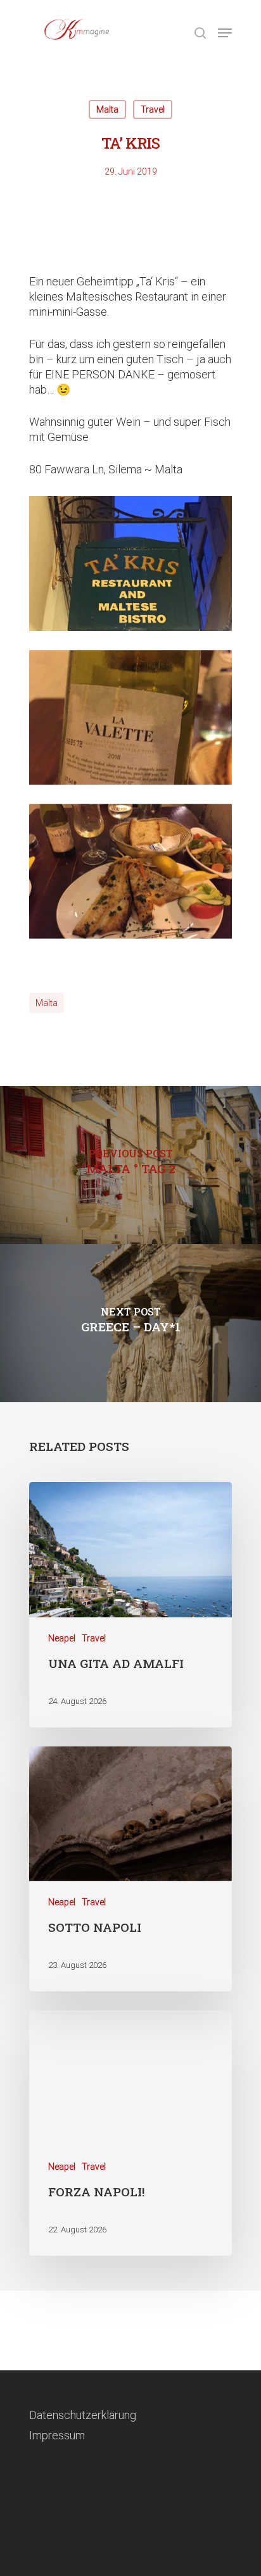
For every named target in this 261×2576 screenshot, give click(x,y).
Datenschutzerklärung (83, 2415)
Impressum (57, 2435)
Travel (153, 109)
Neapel (62, 1638)
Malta (107, 109)
